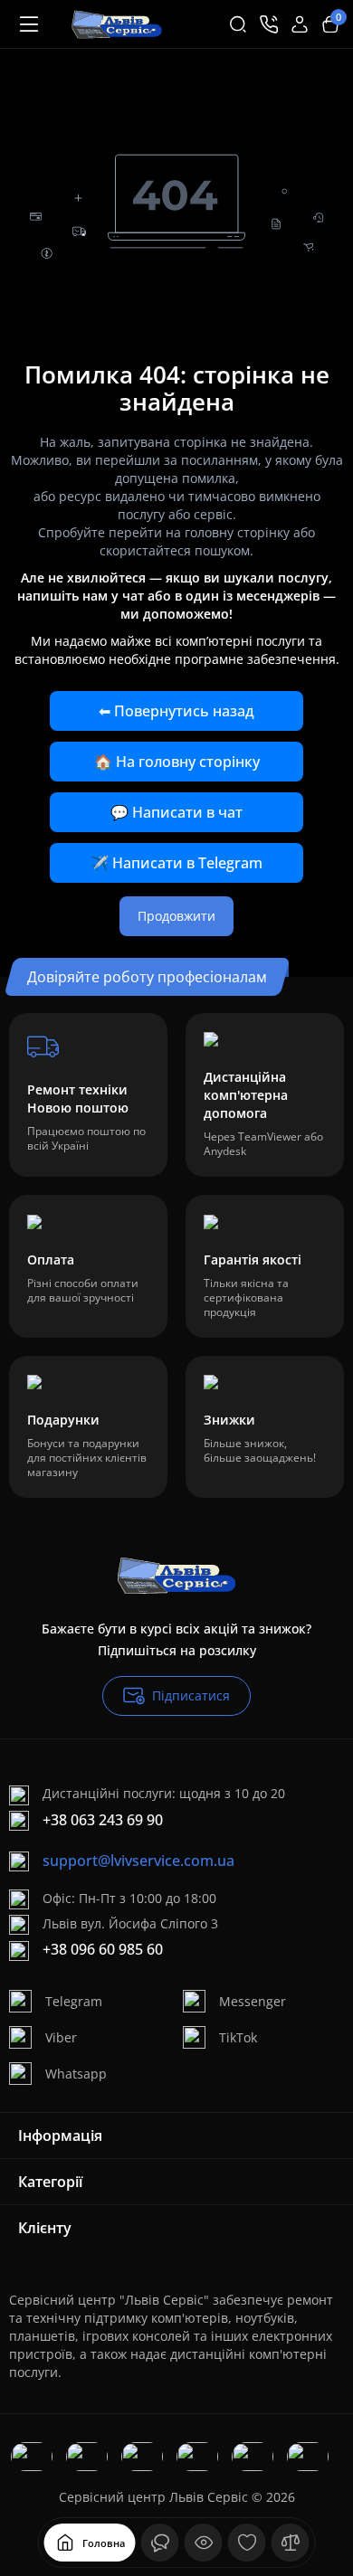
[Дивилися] (160, 2543)
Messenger (253, 2001)
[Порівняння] (291, 2543)
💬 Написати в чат (176, 812)
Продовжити (176, 916)
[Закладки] (247, 2543)
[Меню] (29, 24)
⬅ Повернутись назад (176, 711)
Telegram (74, 2001)
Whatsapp (76, 2074)
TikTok (238, 2037)
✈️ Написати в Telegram (176, 863)
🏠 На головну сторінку (177, 762)
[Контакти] (269, 24)
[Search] (238, 24)
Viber (61, 2037)
